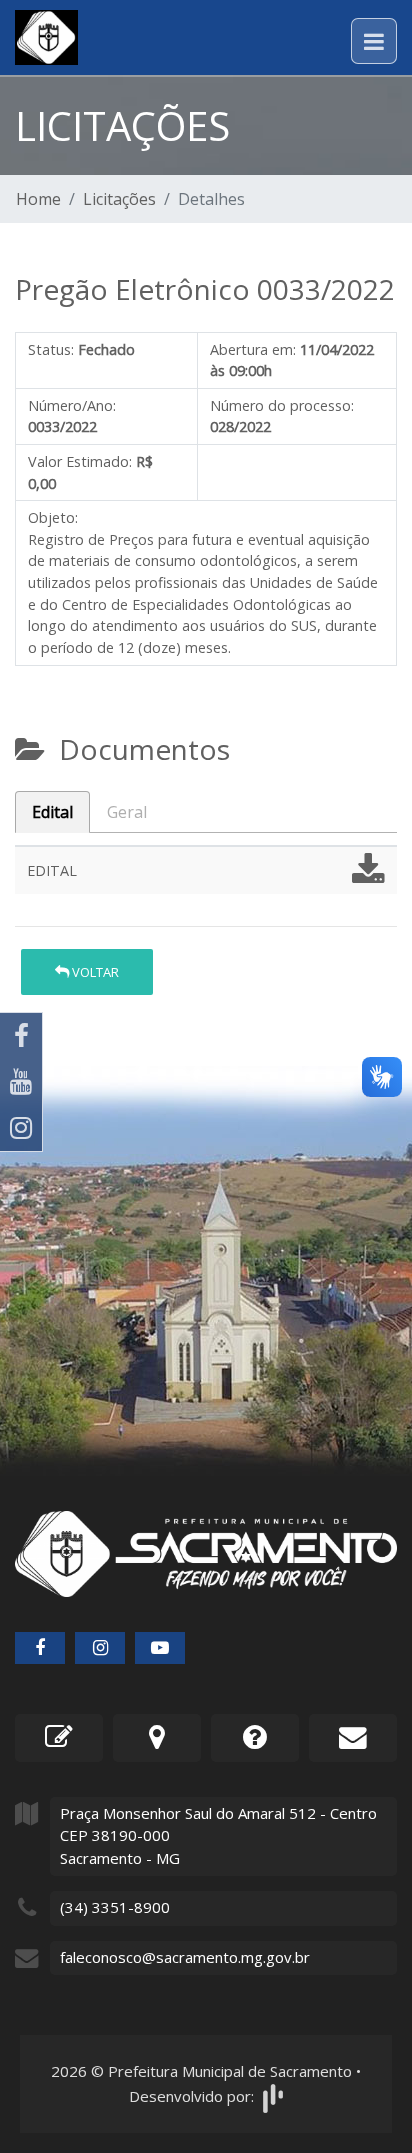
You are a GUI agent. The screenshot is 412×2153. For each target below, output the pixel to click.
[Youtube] (21, 1082)
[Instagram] (21, 1128)
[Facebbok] (40, 1648)
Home (38, 199)
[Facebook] (21, 1036)
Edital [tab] (52, 812)
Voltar (94, 972)
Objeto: (53, 517)
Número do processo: (282, 405)
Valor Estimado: (80, 461)
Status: (51, 349)
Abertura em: (253, 349)
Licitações (119, 199)
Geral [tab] (127, 812)
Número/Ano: (72, 405)
